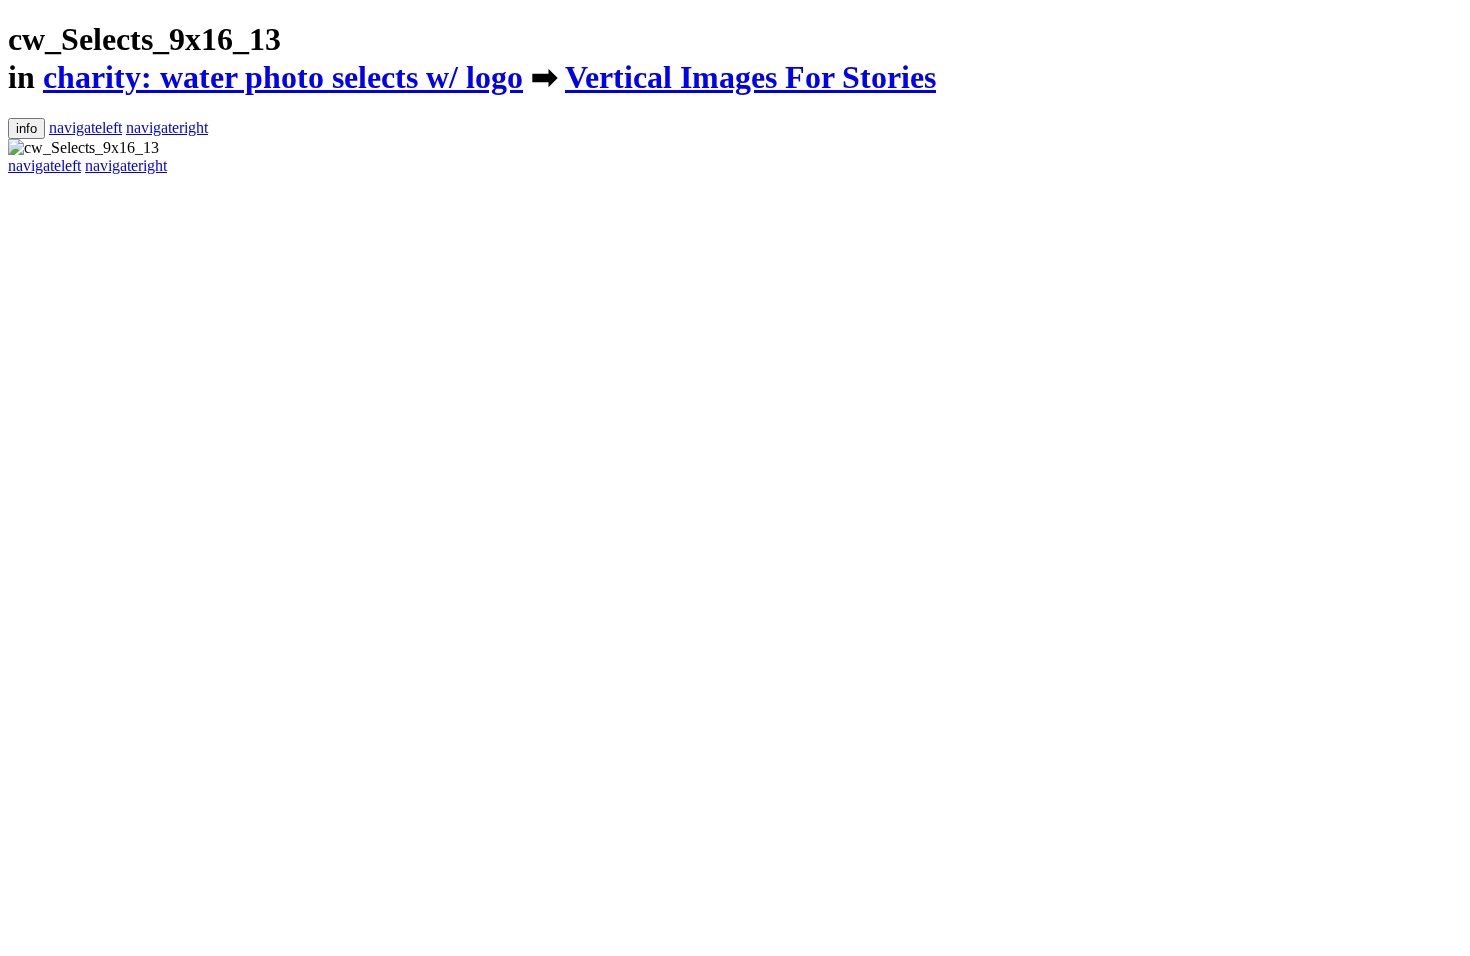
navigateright (167, 127)
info (26, 128)
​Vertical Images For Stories (750, 77)
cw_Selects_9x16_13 (144, 39)
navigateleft (85, 127)
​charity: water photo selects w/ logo (283, 77)
